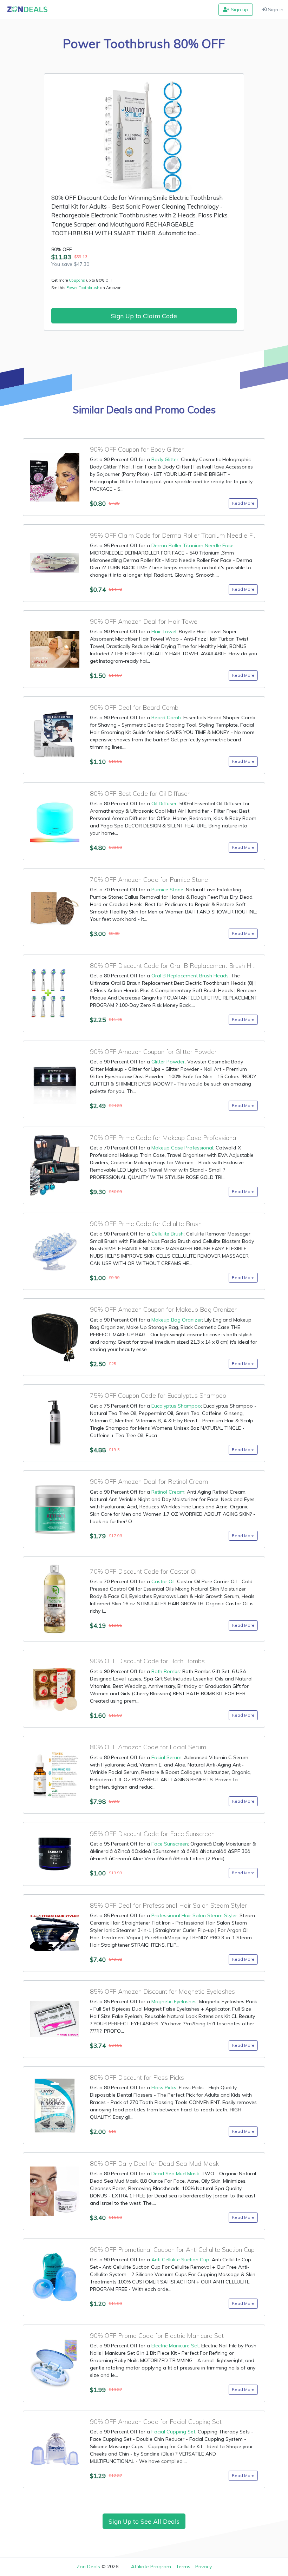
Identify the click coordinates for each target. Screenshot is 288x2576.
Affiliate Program (151, 2567)
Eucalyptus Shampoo (176, 1406)
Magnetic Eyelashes (174, 2001)
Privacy (204, 2567)
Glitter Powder (168, 1062)
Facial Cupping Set (173, 2432)
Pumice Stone (167, 890)
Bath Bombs (166, 1671)
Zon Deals (88, 2567)
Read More (243, 503)
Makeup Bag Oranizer (177, 1320)
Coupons (77, 280)
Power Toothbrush (83, 288)
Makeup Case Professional (182, 1148)
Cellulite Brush (168, 1234)
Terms (183, 2567)
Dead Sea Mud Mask (175, 2174)
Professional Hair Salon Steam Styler (194, 1915)
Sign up (239, 9)
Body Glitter (165, 459)
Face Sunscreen (170, 1844)
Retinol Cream (168, 1492)
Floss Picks (164, 2087)
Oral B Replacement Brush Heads (190, 976)
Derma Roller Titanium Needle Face (192, 545)
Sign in (275, 9)
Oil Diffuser (164, 804)
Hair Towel (164, 631)
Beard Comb (166, 717)
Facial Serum (166, 1757)
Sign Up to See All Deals (144, 2521)
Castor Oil (163, 1581)
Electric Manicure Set (175, 2346)
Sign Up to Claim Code (144, 316)
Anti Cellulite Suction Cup (180, 2260)
